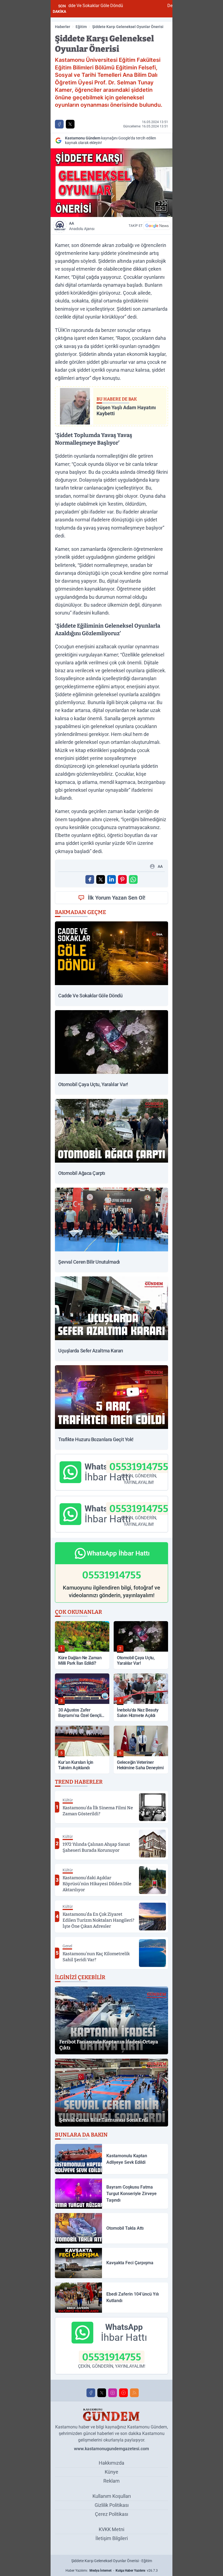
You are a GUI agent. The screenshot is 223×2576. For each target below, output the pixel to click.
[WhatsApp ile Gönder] (133, 879)
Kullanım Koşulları (112, 2496)
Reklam (112, 2481)
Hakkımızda (112, 2463)
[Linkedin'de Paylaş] (112, 879)
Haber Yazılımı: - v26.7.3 (112, 2571)
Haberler (63, 27)
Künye (112, 2472)
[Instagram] (113, 2393)
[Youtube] (123, 2393)
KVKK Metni (112, 2529)
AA (82, 226)
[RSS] (134, 2393)
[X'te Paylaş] (70, 124)
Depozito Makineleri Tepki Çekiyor (128, 6)
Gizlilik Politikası (112, 2505)
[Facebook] (91, 2393)
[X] (102, 2393)
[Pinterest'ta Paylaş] (122, 879)
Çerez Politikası (112, 2514)
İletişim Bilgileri (112, 2538)
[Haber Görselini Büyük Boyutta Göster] (112, 183)
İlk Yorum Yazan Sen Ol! (117, 898)
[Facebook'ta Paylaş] (59, 124)
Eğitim (81, 27)
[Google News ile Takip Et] (157, 226)
